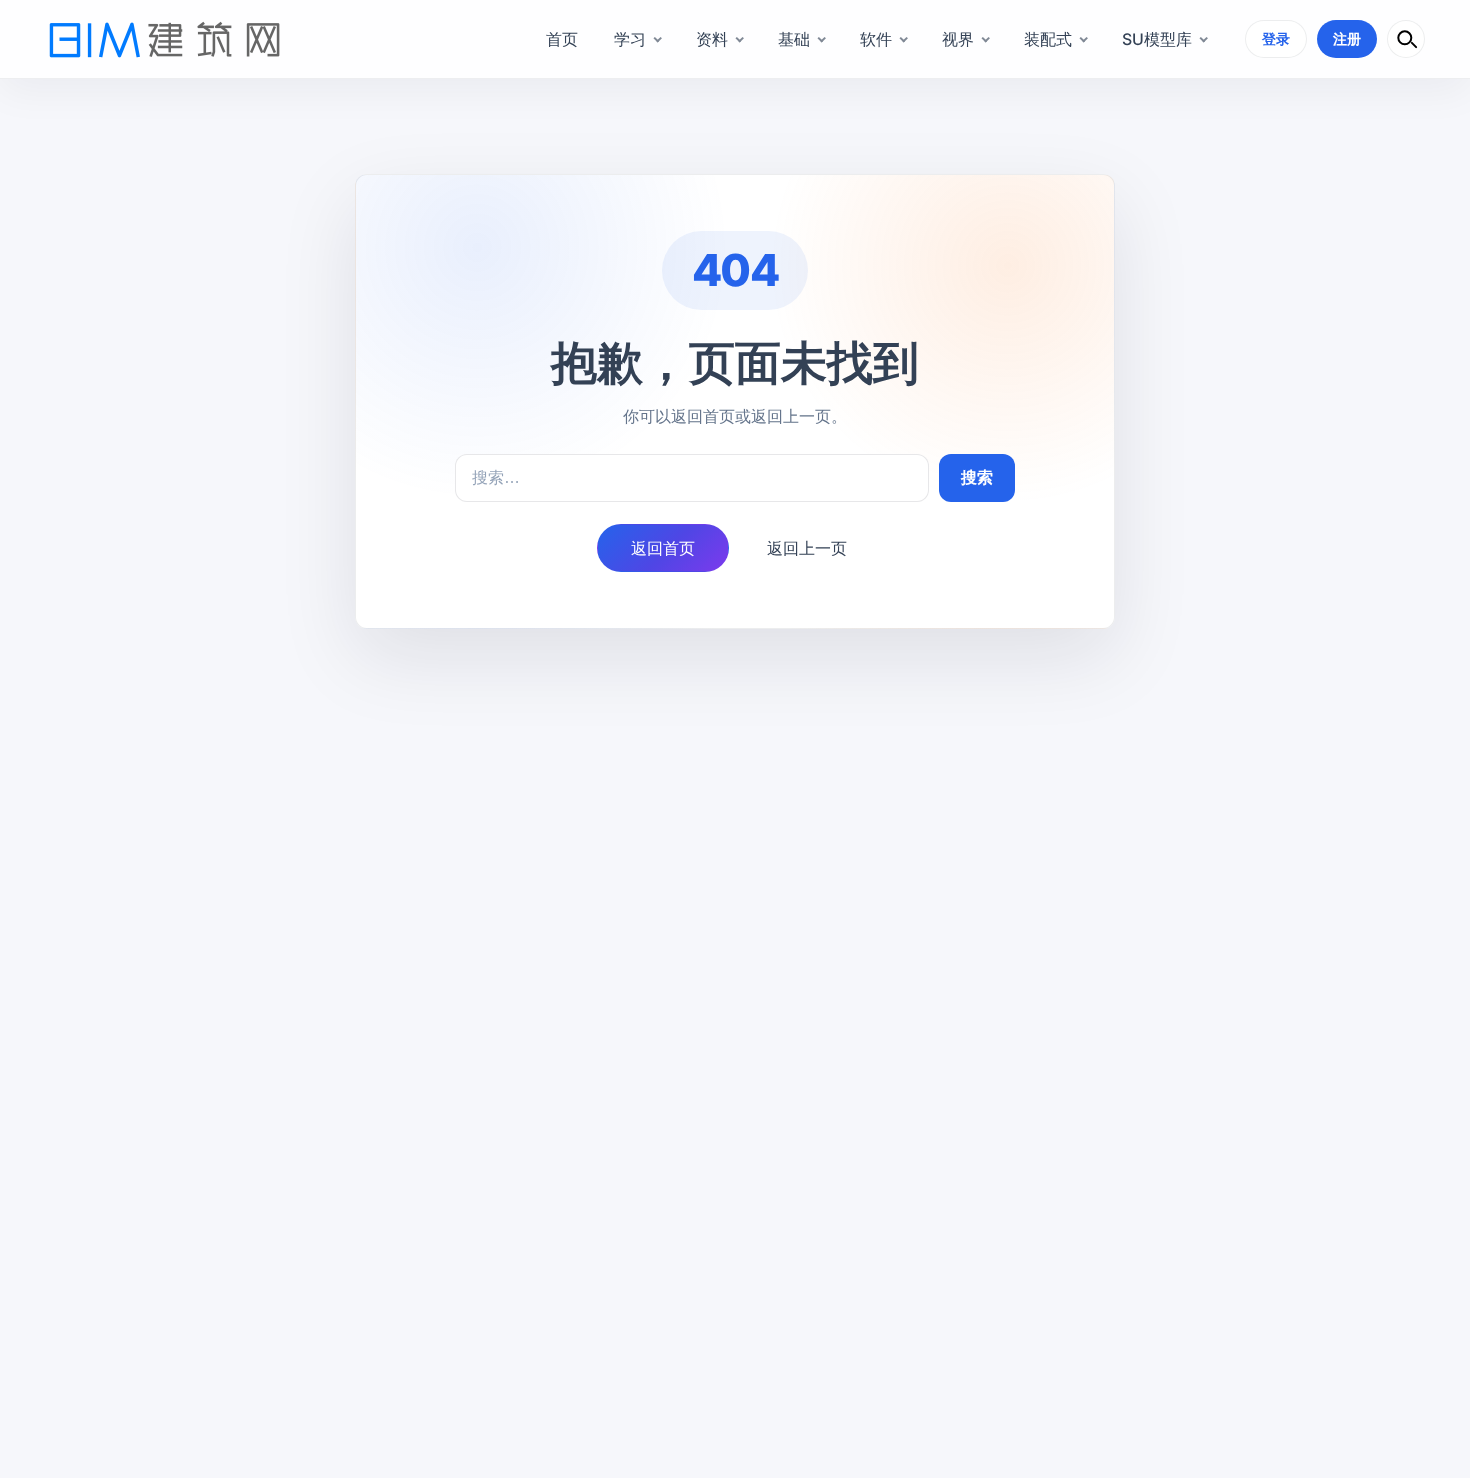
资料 (712, 39)
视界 (958, 39)
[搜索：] (692, 478)
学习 (630, 39)
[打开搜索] (1406, 39)
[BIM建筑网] (165, 39)
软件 (876, 39)
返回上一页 (807, 548)
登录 (1276, 38)
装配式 (1048, 39)
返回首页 (663, 548)
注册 (1347, 38)
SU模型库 (1157, 39)
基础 (794, 39)
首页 (562, 39)
